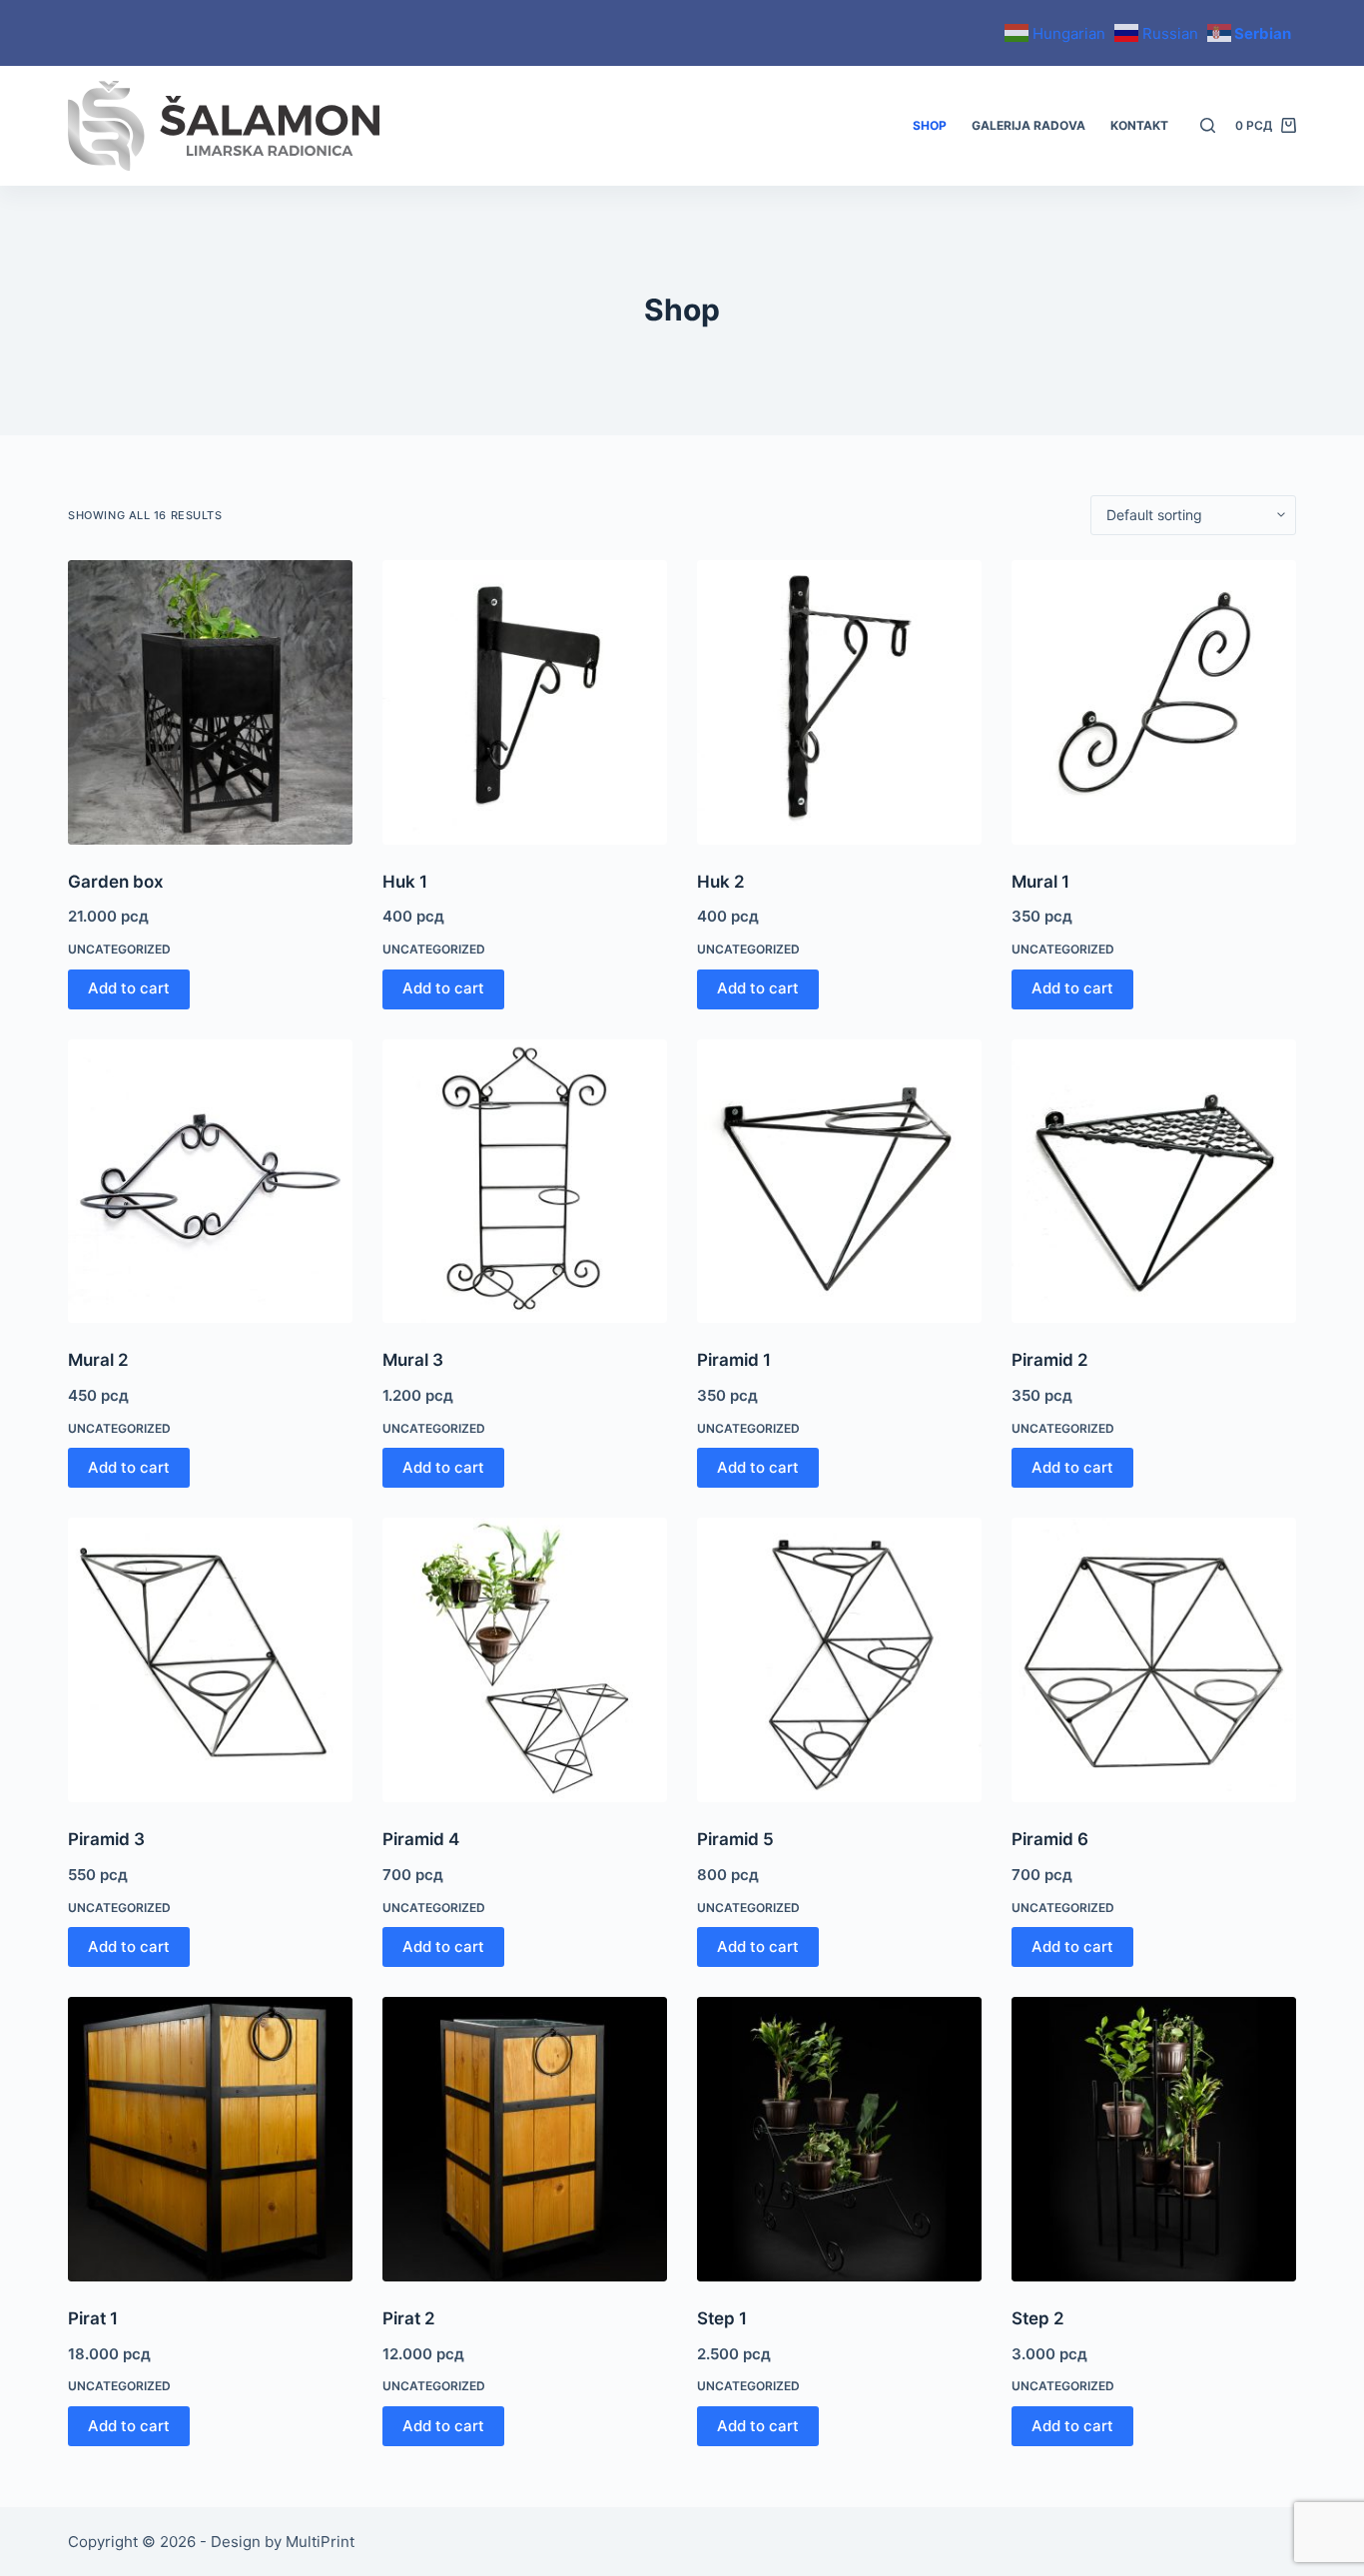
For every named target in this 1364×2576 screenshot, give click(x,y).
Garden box (116, 882)
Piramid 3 (106, 1839)
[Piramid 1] (839, 1182)
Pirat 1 (93, 2318)
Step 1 (722, 2318)
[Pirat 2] (525, 2139)
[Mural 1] (1154, 702)
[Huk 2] (839, 702)
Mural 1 (1040, 882)
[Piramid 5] (839, 1660)
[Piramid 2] (1154, 1182)
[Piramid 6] (1154, 1660)
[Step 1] (839, 2139)
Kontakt (1139, 125)
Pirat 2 (409, 2318)
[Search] (1208, 125)
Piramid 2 (1050, 1360)
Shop (930, 125)
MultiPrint (320, 2542)
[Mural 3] (525, 1182)
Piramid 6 (1050, 1839)
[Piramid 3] (210, 1660)
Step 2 (1038, 2318)
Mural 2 (98, 1360)
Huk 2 (721, 882)
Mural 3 (413, 1360)
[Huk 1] (525, 702)
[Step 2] (1154, 2139)
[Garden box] (210, 702)
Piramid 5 (735, 1839)
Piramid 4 (421, 1839)
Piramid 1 (734, 1360)
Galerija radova (1028, 125)
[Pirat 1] (210, 2139)
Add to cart (129, 988)
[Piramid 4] (525, 1660)
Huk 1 (405, 882)
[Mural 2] (210, 1182)
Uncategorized (119, 949)
